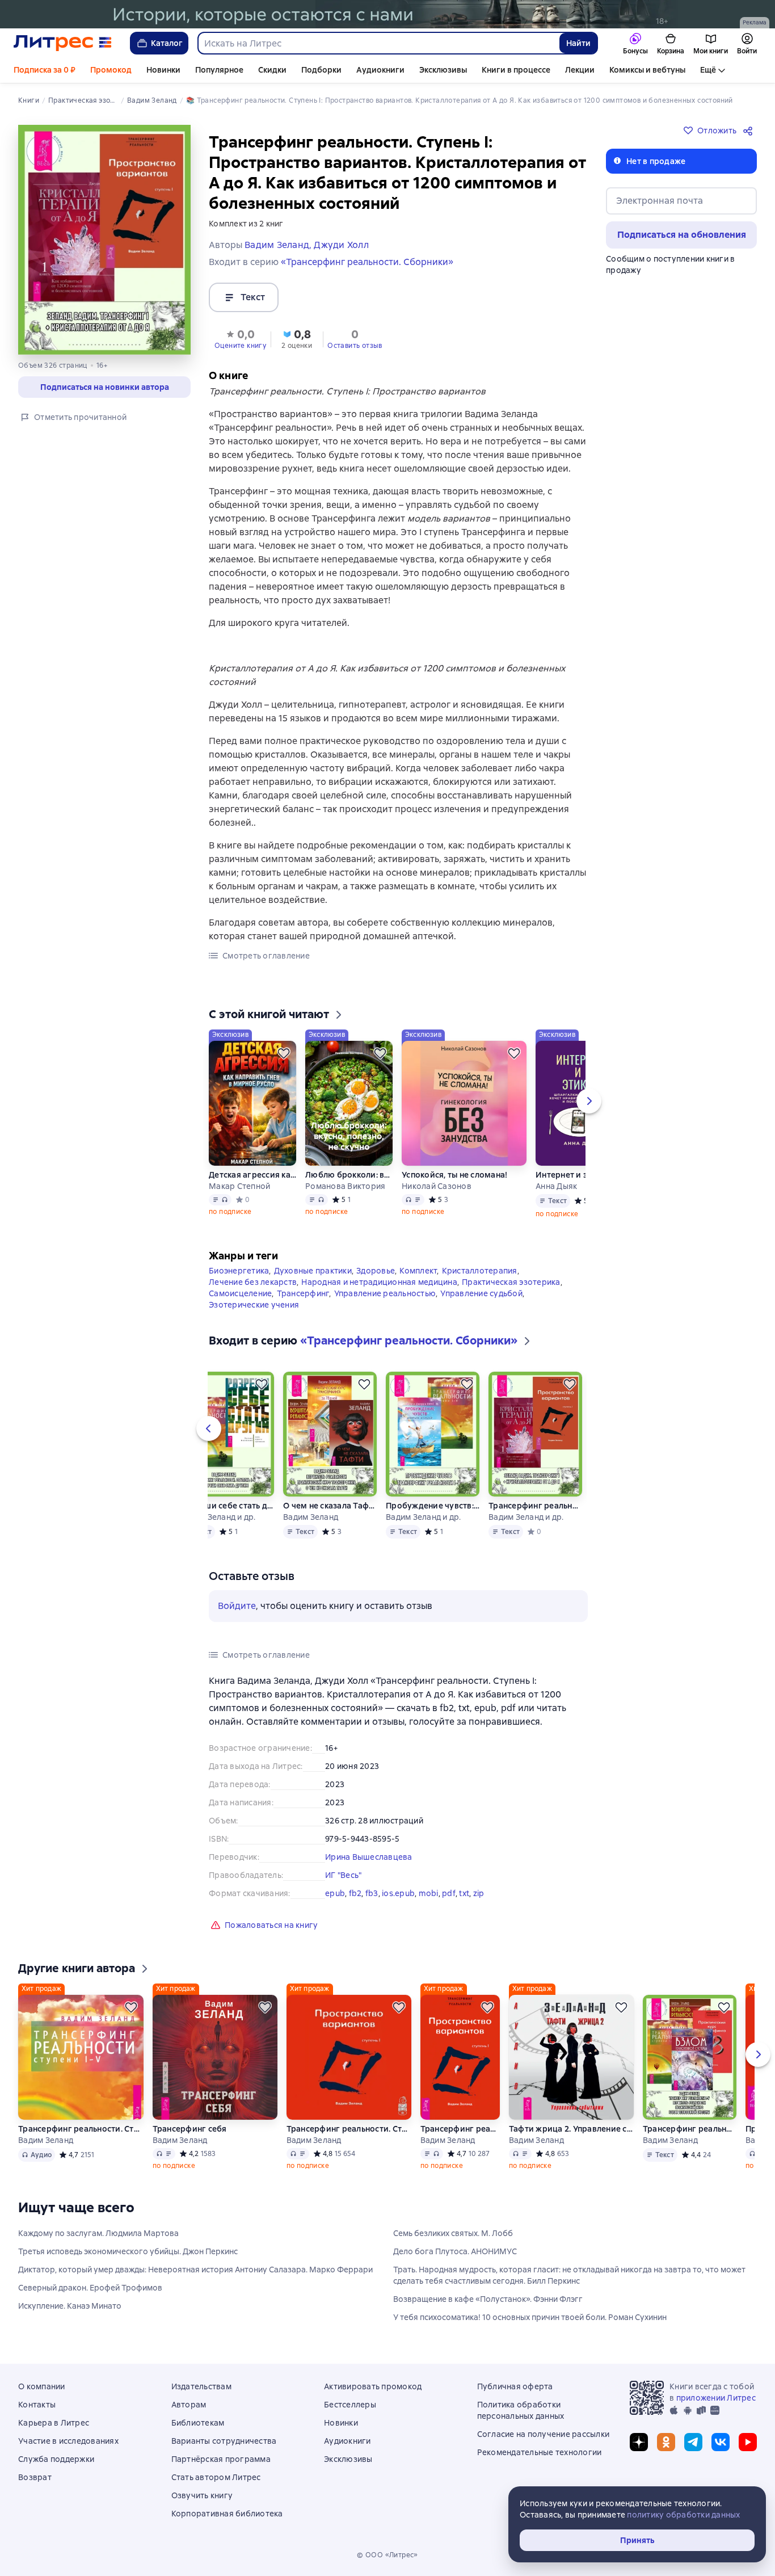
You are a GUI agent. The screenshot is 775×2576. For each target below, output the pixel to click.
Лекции (580, 70)
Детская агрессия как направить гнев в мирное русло (252, 1175)
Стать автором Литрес (216, 2477)
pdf (449, 1893)
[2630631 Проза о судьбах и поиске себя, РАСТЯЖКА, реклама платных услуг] (387, 14)
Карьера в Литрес (54, 2423)
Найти (578, 43)
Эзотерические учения (254, 1305)
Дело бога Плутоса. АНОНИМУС (455, 2251)
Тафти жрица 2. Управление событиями (571, 2129)
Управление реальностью (385, 1293)
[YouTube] (748, 2442)
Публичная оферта (515, 2386)
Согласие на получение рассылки (544, 2434)
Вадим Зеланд (311, 1517)
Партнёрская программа (221, 2459)
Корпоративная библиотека (227, 2514)
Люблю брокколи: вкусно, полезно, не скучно (349, 1175)
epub (335, 1893)
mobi (429, 1893)
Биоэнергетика (239, 1271)
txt (464, 1893)
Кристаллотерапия (480, 1271)
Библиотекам (198, 2423)
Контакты (37, 2405)
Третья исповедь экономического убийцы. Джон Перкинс (128, 2251)
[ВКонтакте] (721, 2442)
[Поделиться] (750, 131)
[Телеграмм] (693, 2442)
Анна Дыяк (556, 1186)
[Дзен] (639, 2442)
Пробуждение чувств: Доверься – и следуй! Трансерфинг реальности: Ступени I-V (433, 1506)
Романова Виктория (345, 1186)
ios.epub (398, 1893)
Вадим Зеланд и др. (218, 1517)
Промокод (111, 70)
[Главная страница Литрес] (63, 43)
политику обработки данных (683, 2515)
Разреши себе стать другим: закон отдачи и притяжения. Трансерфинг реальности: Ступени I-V (227, 1506)
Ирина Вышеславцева (369, 1857)
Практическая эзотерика (511, 1282)
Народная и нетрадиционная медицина (379, 1282)
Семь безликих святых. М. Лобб (453, 2233)
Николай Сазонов (437, 1186)
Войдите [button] (237, 1606)
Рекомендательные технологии (540, 2452)
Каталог (167, 43)
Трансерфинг (303, 1293)
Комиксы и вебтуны (647, 70)
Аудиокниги (380, 70)
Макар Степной (239, 1186)
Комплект (418, 1271)
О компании (42, 2386)
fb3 (372, 1893)
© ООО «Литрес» (387, 2555)
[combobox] (378, 43)
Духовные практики (313, 1271)
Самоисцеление (240, 1293)
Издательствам (201, 2386)
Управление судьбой (481, 1293)
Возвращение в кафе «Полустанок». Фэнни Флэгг (488, 2299)
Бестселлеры (350, 2405)
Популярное (219, 70)
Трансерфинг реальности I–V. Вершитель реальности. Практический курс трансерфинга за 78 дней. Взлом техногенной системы (690, 2129)
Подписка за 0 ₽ (45, 70)
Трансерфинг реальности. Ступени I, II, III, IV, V (81, 2129)
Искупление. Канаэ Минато (70, 2306)
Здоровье (376, 1271)
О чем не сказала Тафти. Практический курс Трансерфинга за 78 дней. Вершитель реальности (330, 1506)
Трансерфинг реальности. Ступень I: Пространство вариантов (349, 2129)
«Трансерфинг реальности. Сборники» (367, 262)
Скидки (272, 70)
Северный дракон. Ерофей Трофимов (90, 2288)
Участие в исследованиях (68, 2441)
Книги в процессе (516, 70)
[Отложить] (284, 1053)
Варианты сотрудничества (224, 2441)
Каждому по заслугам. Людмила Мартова (98, 2233)
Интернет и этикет (572, 1175)
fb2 (355, 1893)
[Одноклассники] (666, 2442)
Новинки (163, 70)
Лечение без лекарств (253, 1282)
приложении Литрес (716, 2398)
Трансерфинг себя (190, 2129)
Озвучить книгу (202, 2495)
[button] (240, 338)
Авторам (189, 2405)
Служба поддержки (56, 2459)
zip (479, 1893)
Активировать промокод (373, 2386)
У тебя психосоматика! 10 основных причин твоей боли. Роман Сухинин (530, 2317)
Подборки (321, 70)
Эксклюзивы (443, 70)
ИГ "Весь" (343, 1875)
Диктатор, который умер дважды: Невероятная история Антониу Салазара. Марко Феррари (195, 2270)
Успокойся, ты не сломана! (454, 1175)
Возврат (35, 2477)
